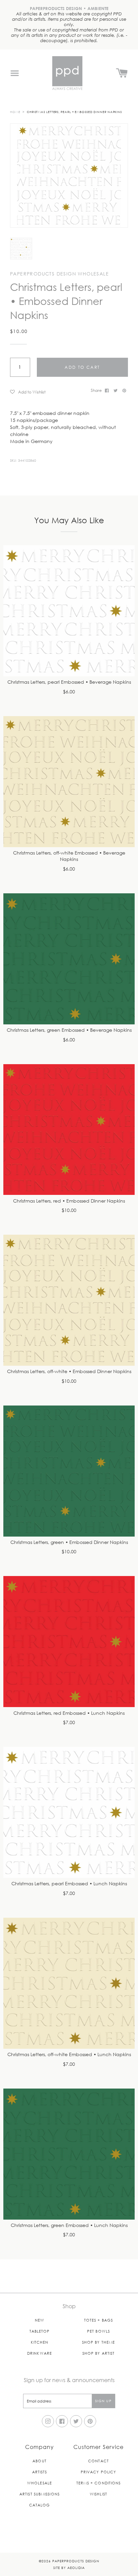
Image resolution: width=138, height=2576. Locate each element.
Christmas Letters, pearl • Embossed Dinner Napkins (74, 112)
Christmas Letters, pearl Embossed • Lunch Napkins (69, 1884)
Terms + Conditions (99, 2483)
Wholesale (40, 2483)
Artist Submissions (40, 2494)
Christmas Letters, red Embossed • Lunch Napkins (69, 1713)
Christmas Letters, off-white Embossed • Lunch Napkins (69, 2055)
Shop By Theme (98, 2342)
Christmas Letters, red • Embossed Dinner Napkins (69, 1201)
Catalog (40, 2505)
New (40, 2320)
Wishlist (98, 2494)
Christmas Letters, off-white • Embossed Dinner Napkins (69, 1372)
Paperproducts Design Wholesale (59, 274)
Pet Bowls (98, 2331)
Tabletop (40, 2331)
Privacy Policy (98, 2472)
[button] (48, 392)
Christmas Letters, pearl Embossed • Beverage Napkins (69, 682)
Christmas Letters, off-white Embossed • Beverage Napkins (69, 856)
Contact (98, 2461)
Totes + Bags (98, 2320)
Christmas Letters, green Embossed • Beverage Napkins (69, 1030)
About (40, 2461)
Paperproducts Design (76, 2561)
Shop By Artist (98, 2353)
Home (15, 112)
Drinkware (40, 2353)
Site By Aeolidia (69, 2567)
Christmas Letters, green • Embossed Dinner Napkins (69, 1542)
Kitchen (40, 2342)
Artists (40, 2472)
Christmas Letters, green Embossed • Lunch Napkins (69, 2225)
